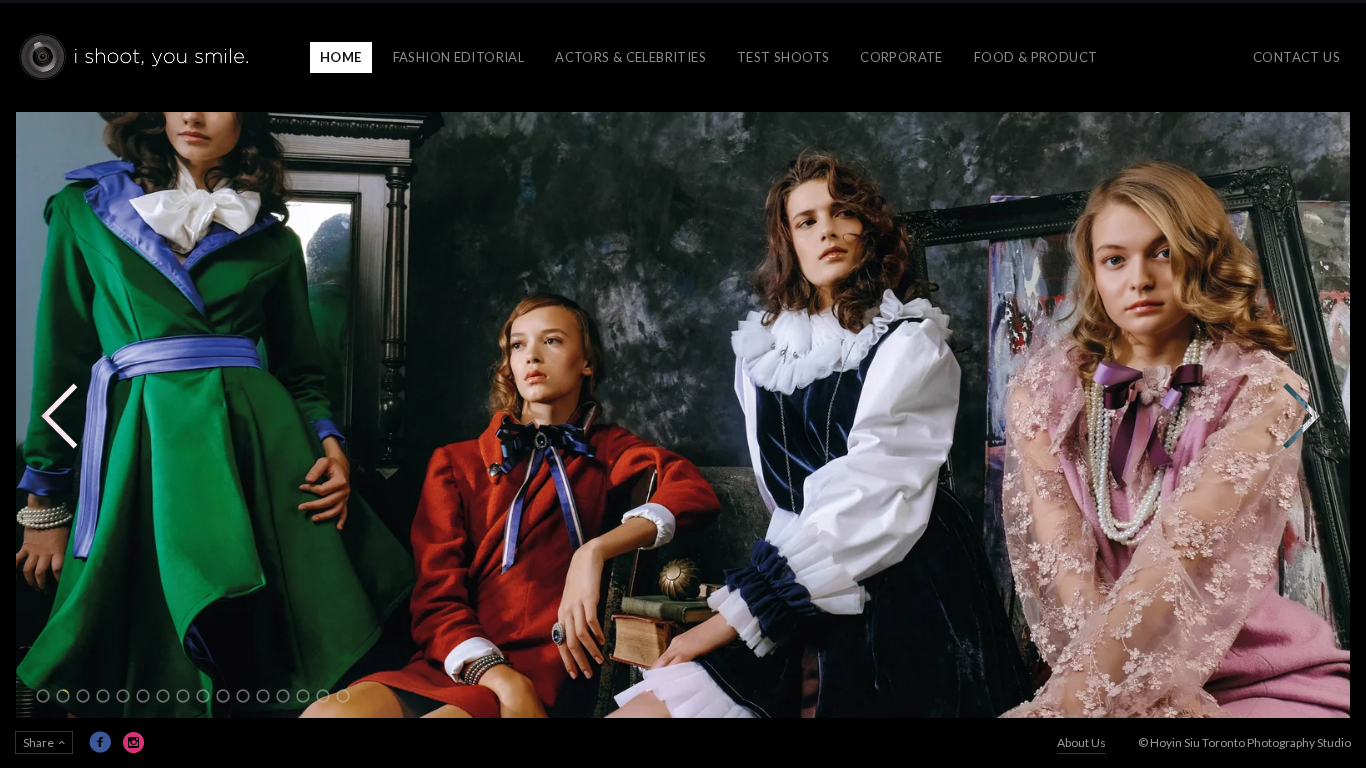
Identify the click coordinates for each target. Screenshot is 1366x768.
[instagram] (134, 742)
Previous (60, 415)
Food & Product (1035, 57)
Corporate (901, 57)
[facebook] (100, 742)
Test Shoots (783, 57)
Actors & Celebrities (630, 57)
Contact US (1296, 57)
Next (1301, 415)
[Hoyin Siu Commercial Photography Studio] (137, 57)
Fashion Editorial (459, 57)
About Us (1081, 742)
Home (341, 57)
